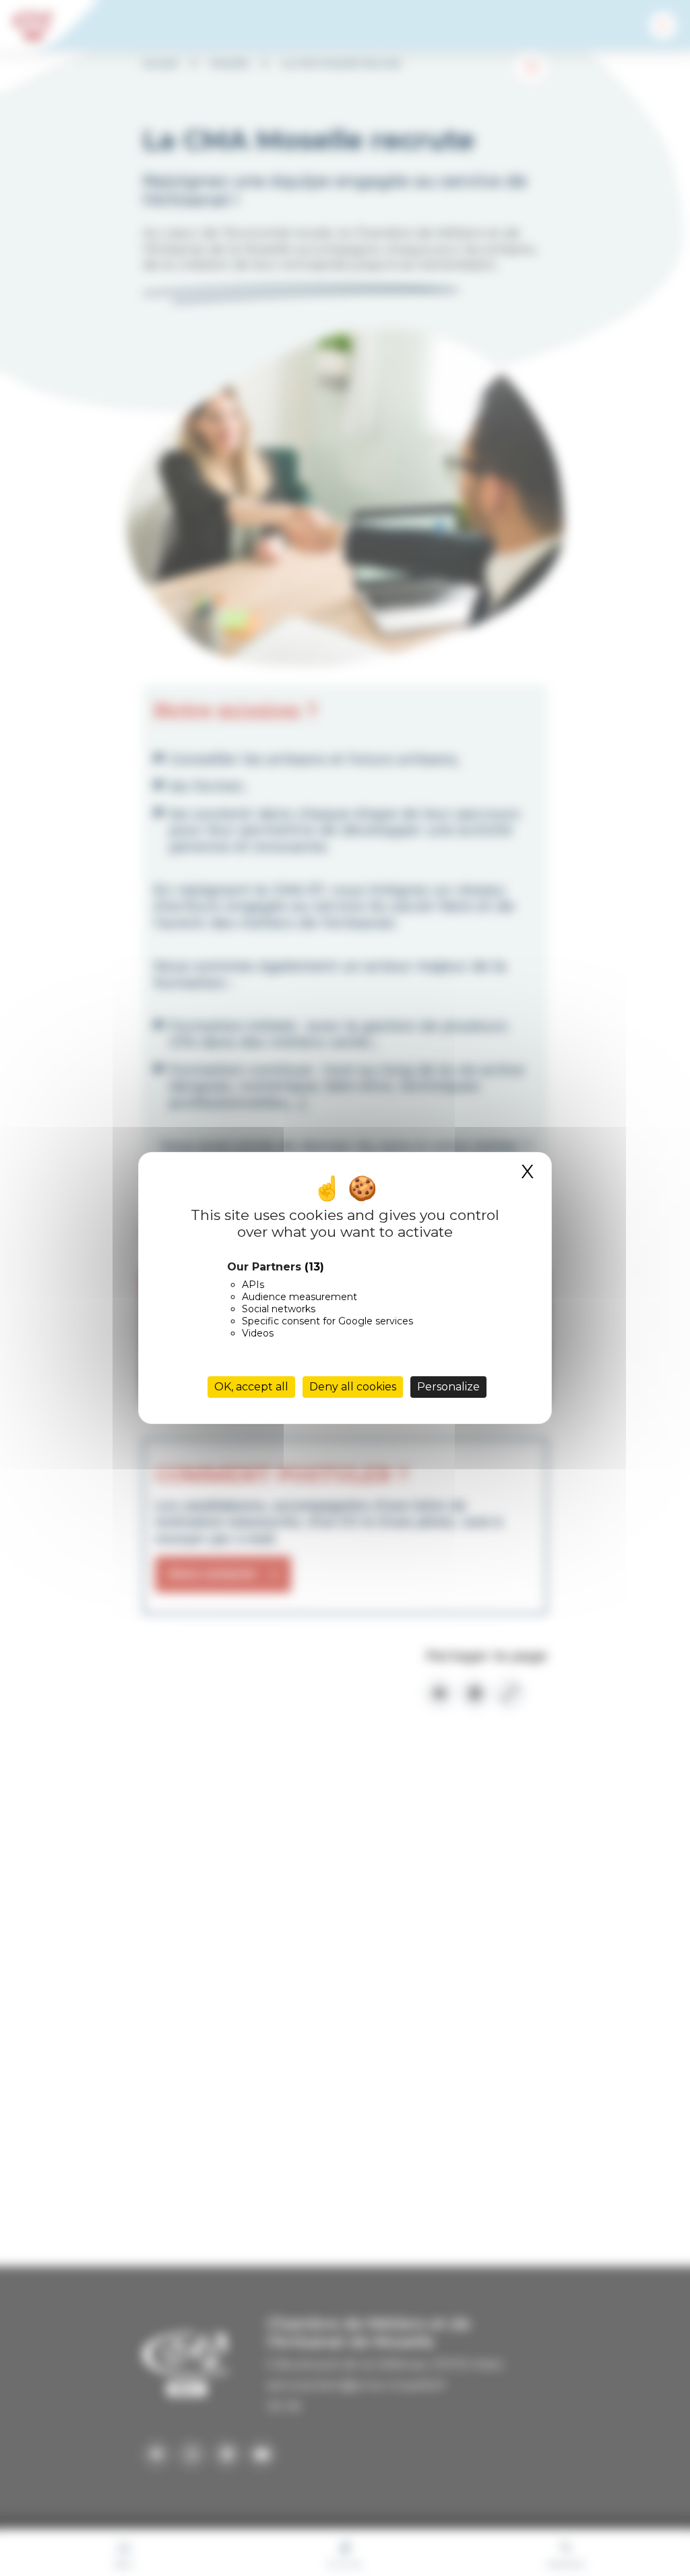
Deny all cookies (353, 1387)
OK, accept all (251, 1387)
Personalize (448, 1387)
